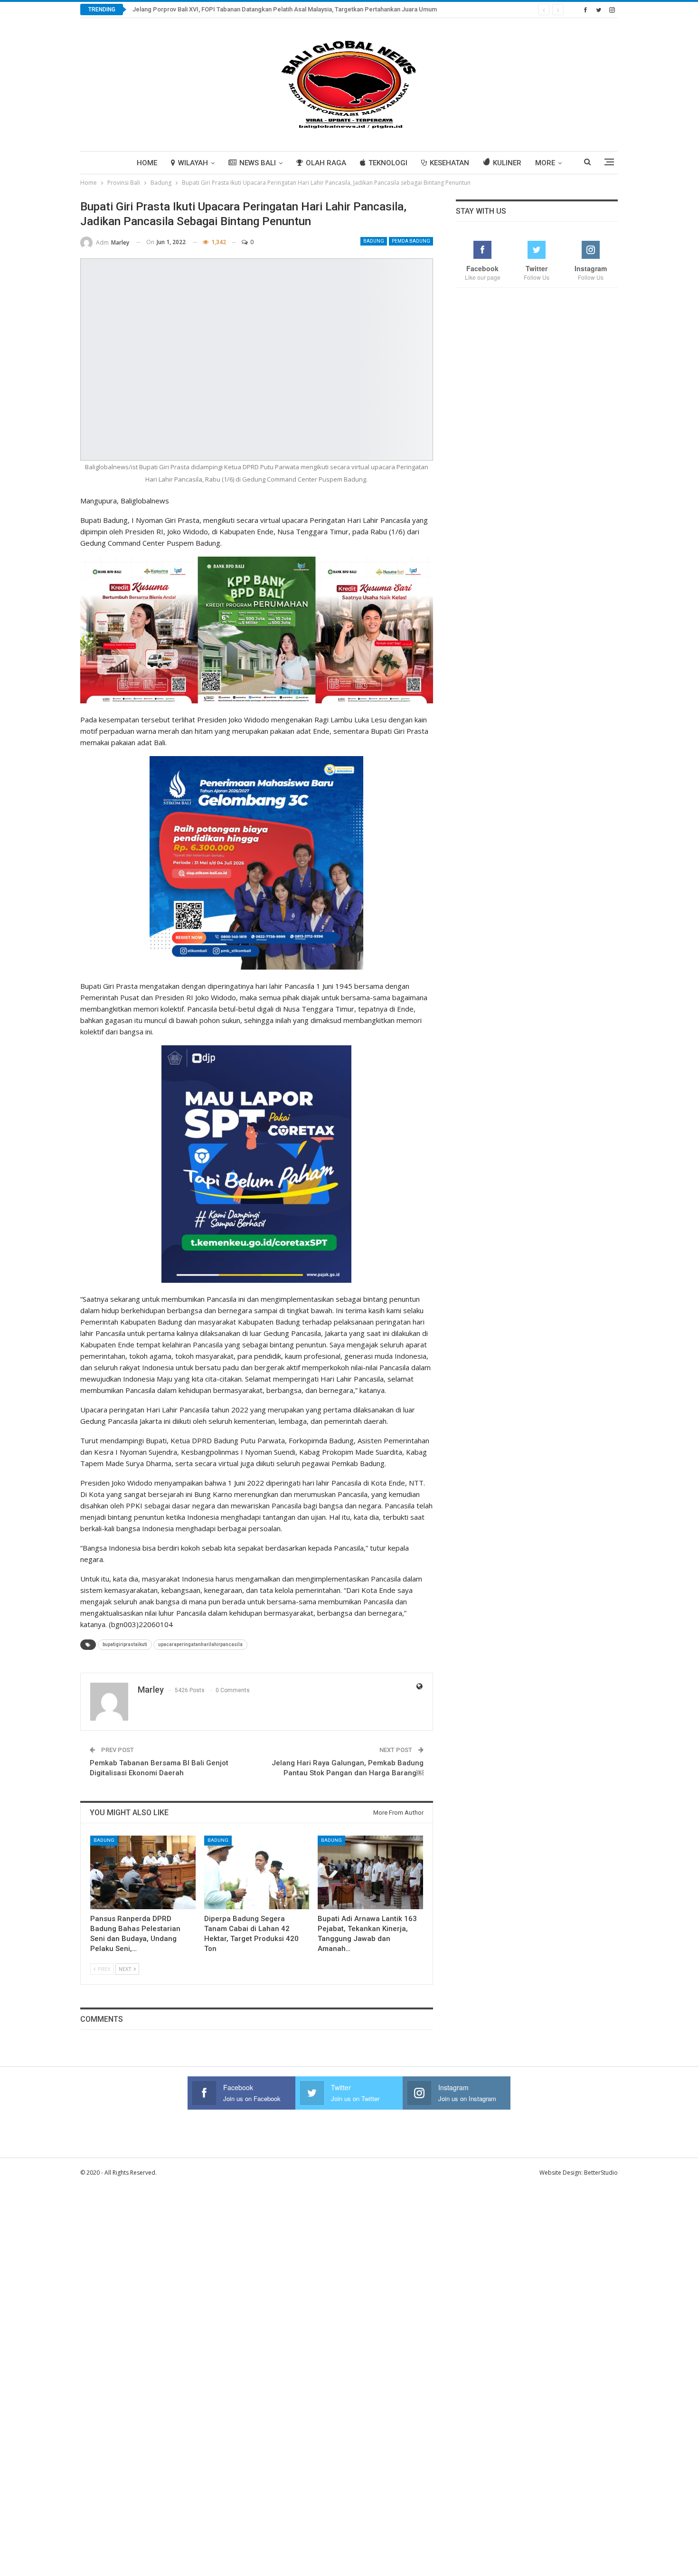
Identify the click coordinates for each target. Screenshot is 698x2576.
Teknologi (388, 163)
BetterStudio (601, 2173)
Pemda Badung (411, 241)
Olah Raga (326, 163)
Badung (374, 241)
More (545, 163)
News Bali (258, 163)
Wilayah (193, 163)
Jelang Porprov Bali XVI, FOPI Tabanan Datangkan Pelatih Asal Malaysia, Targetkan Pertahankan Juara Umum (285, 9)
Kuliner (507, 163)
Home (147, 163)
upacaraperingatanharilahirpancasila (200, 1644)
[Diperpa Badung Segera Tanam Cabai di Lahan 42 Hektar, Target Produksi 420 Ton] (257, 1872)
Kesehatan (449, 163)
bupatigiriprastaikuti (125, 1644)
